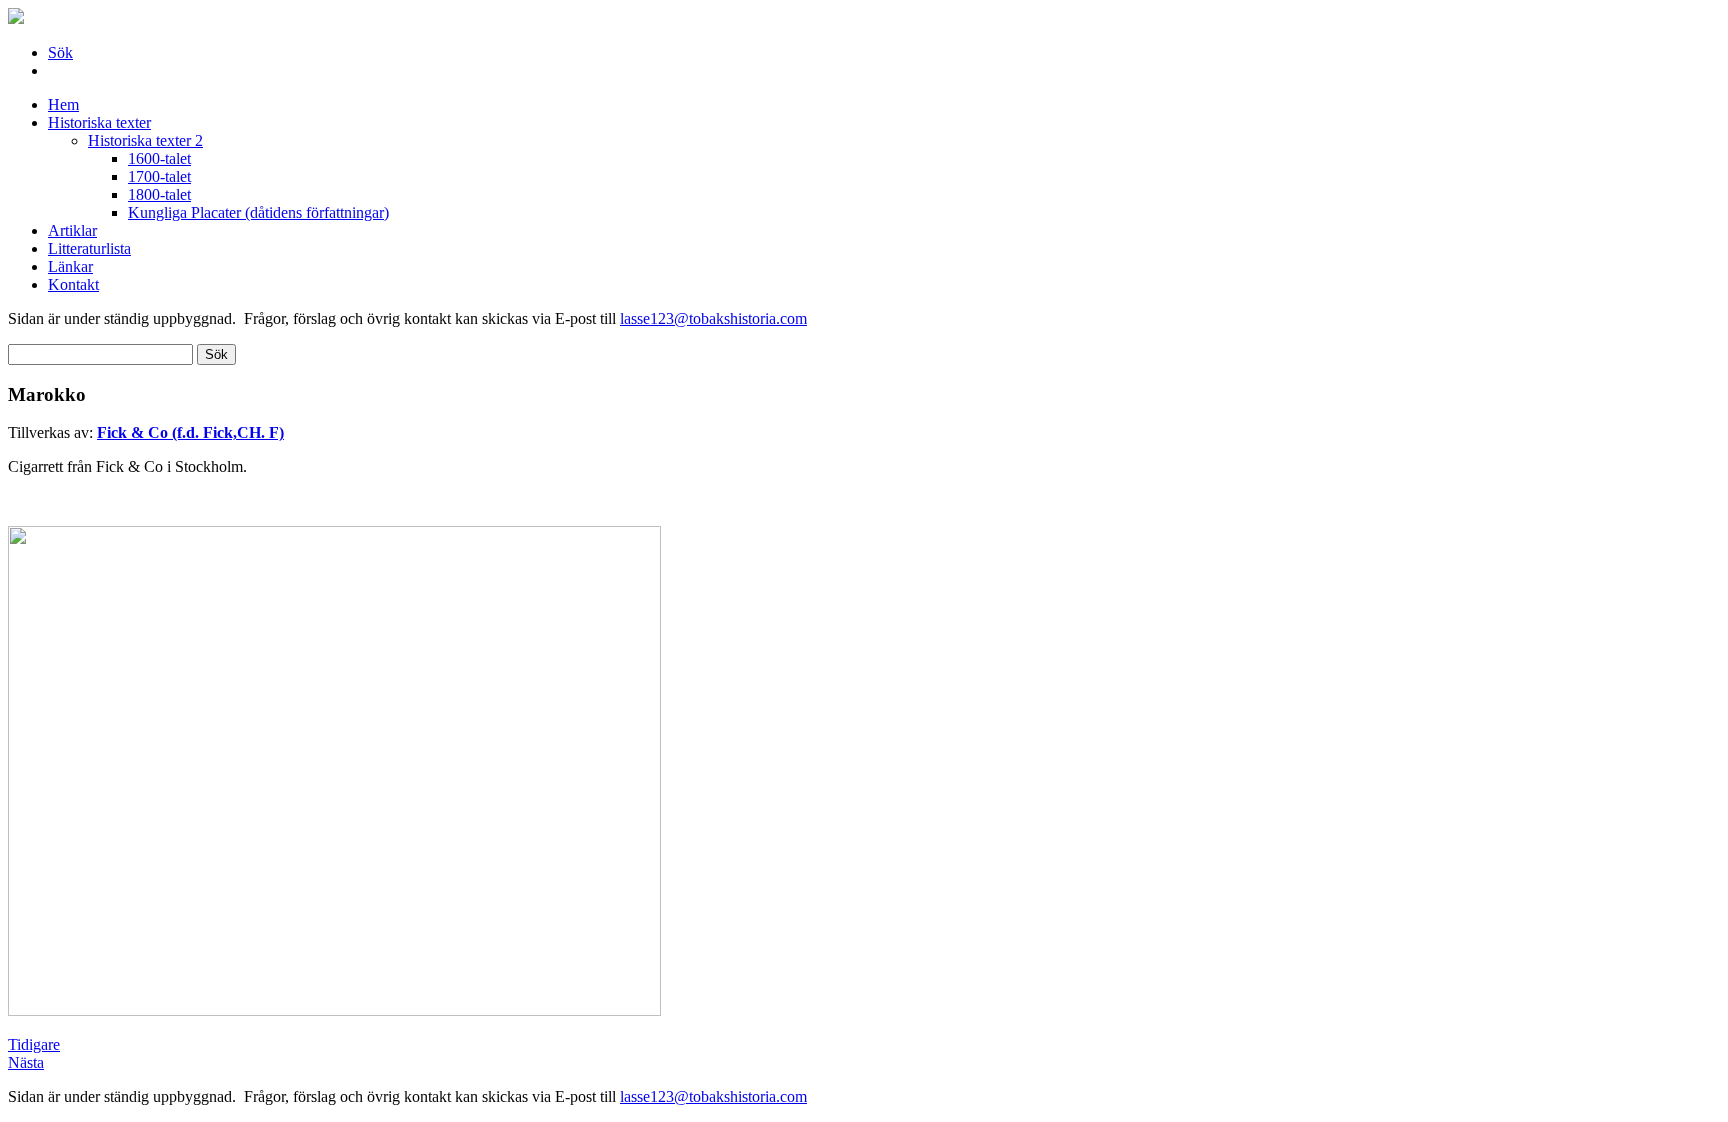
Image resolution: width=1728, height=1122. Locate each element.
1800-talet (159, 194)
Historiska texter (99, 122)
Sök (60, 52)
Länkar (70, 266)
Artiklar (72, 230)
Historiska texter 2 (145, 140)
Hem (63, 104)
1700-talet (159, 176)
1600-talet (159, 158)
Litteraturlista (89, 248)
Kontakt (73, 284)
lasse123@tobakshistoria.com (713, 318)
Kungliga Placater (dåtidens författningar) (258, 212)
